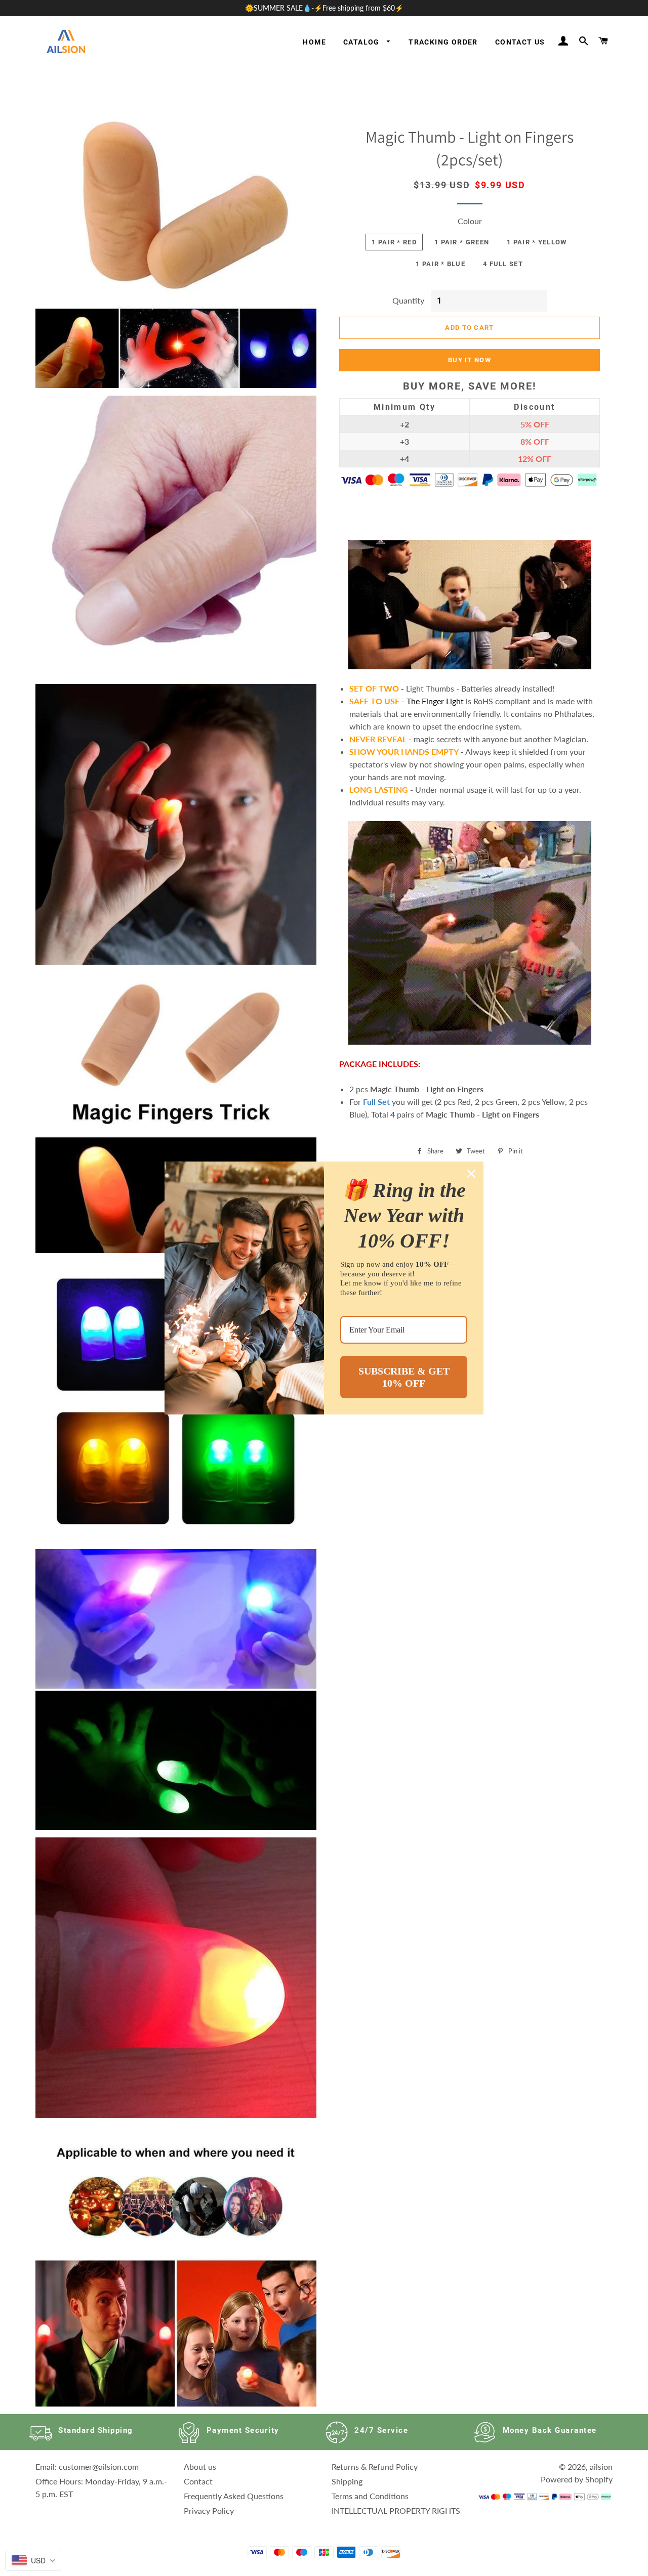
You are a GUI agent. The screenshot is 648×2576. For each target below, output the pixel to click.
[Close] (471, 1174)
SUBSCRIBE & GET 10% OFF (404, 1377)
